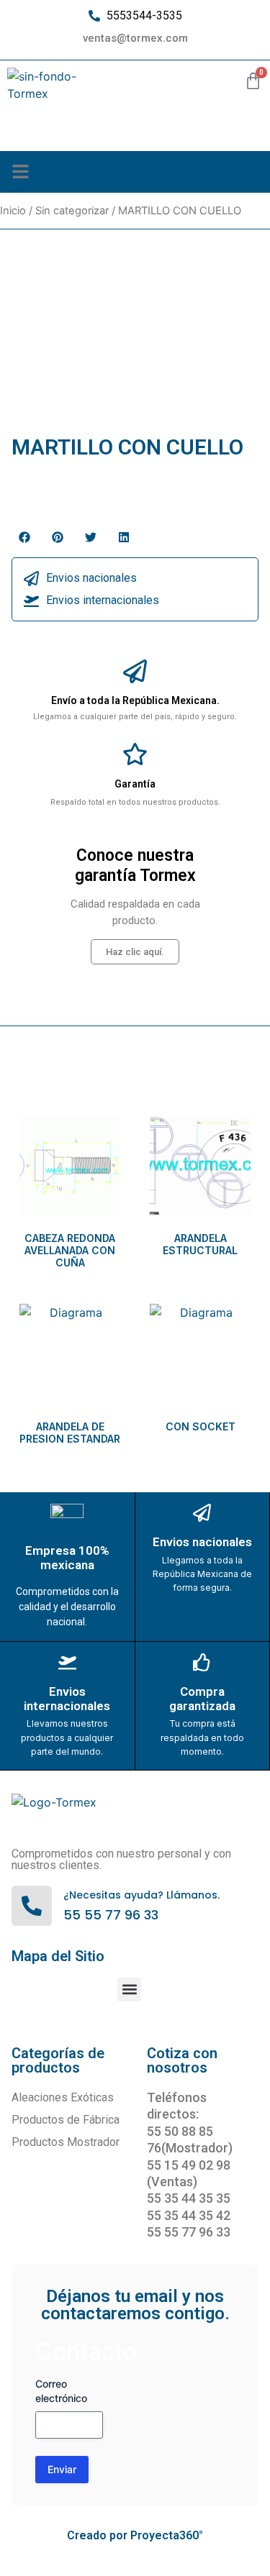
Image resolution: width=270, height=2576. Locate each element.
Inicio (13, 211)
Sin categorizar (72, 211)
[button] (21, 172)
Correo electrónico (61, 2391)
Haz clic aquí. (135, 952)
